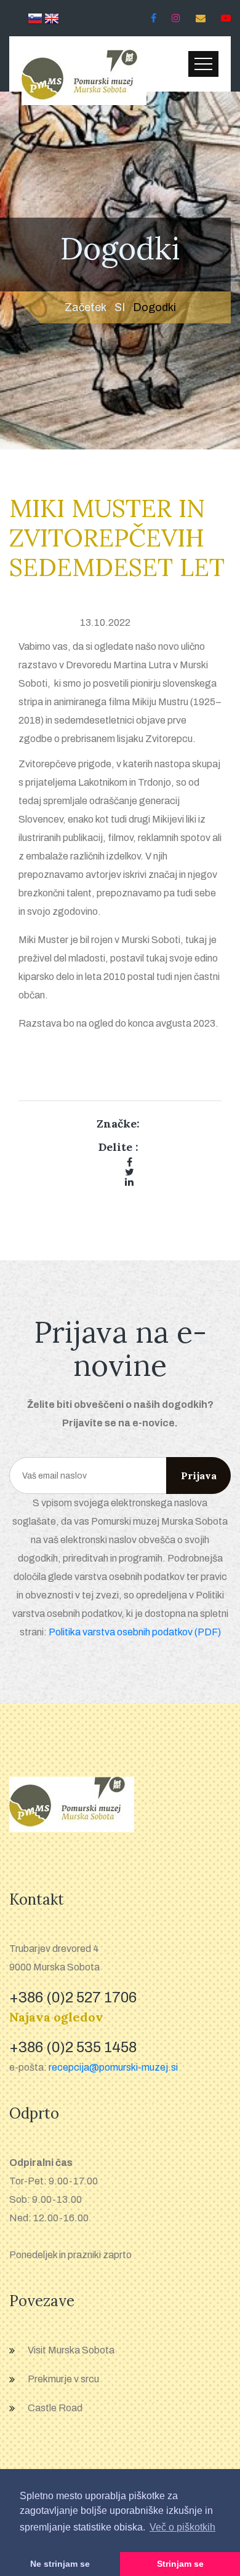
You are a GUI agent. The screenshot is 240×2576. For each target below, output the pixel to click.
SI (120, 307)
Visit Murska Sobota (71, 2350)
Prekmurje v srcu (63, 2379)
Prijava (199, 1476)
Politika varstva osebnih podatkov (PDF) (135, 1632)
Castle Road (55, 2408)
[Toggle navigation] (203, 64)
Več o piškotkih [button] (182, 2527)
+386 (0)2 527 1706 (73, 1997)
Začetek (86, 307)
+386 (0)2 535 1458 (73, 2047)
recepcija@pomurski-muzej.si (113, 2067)
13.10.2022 (105, 622)
